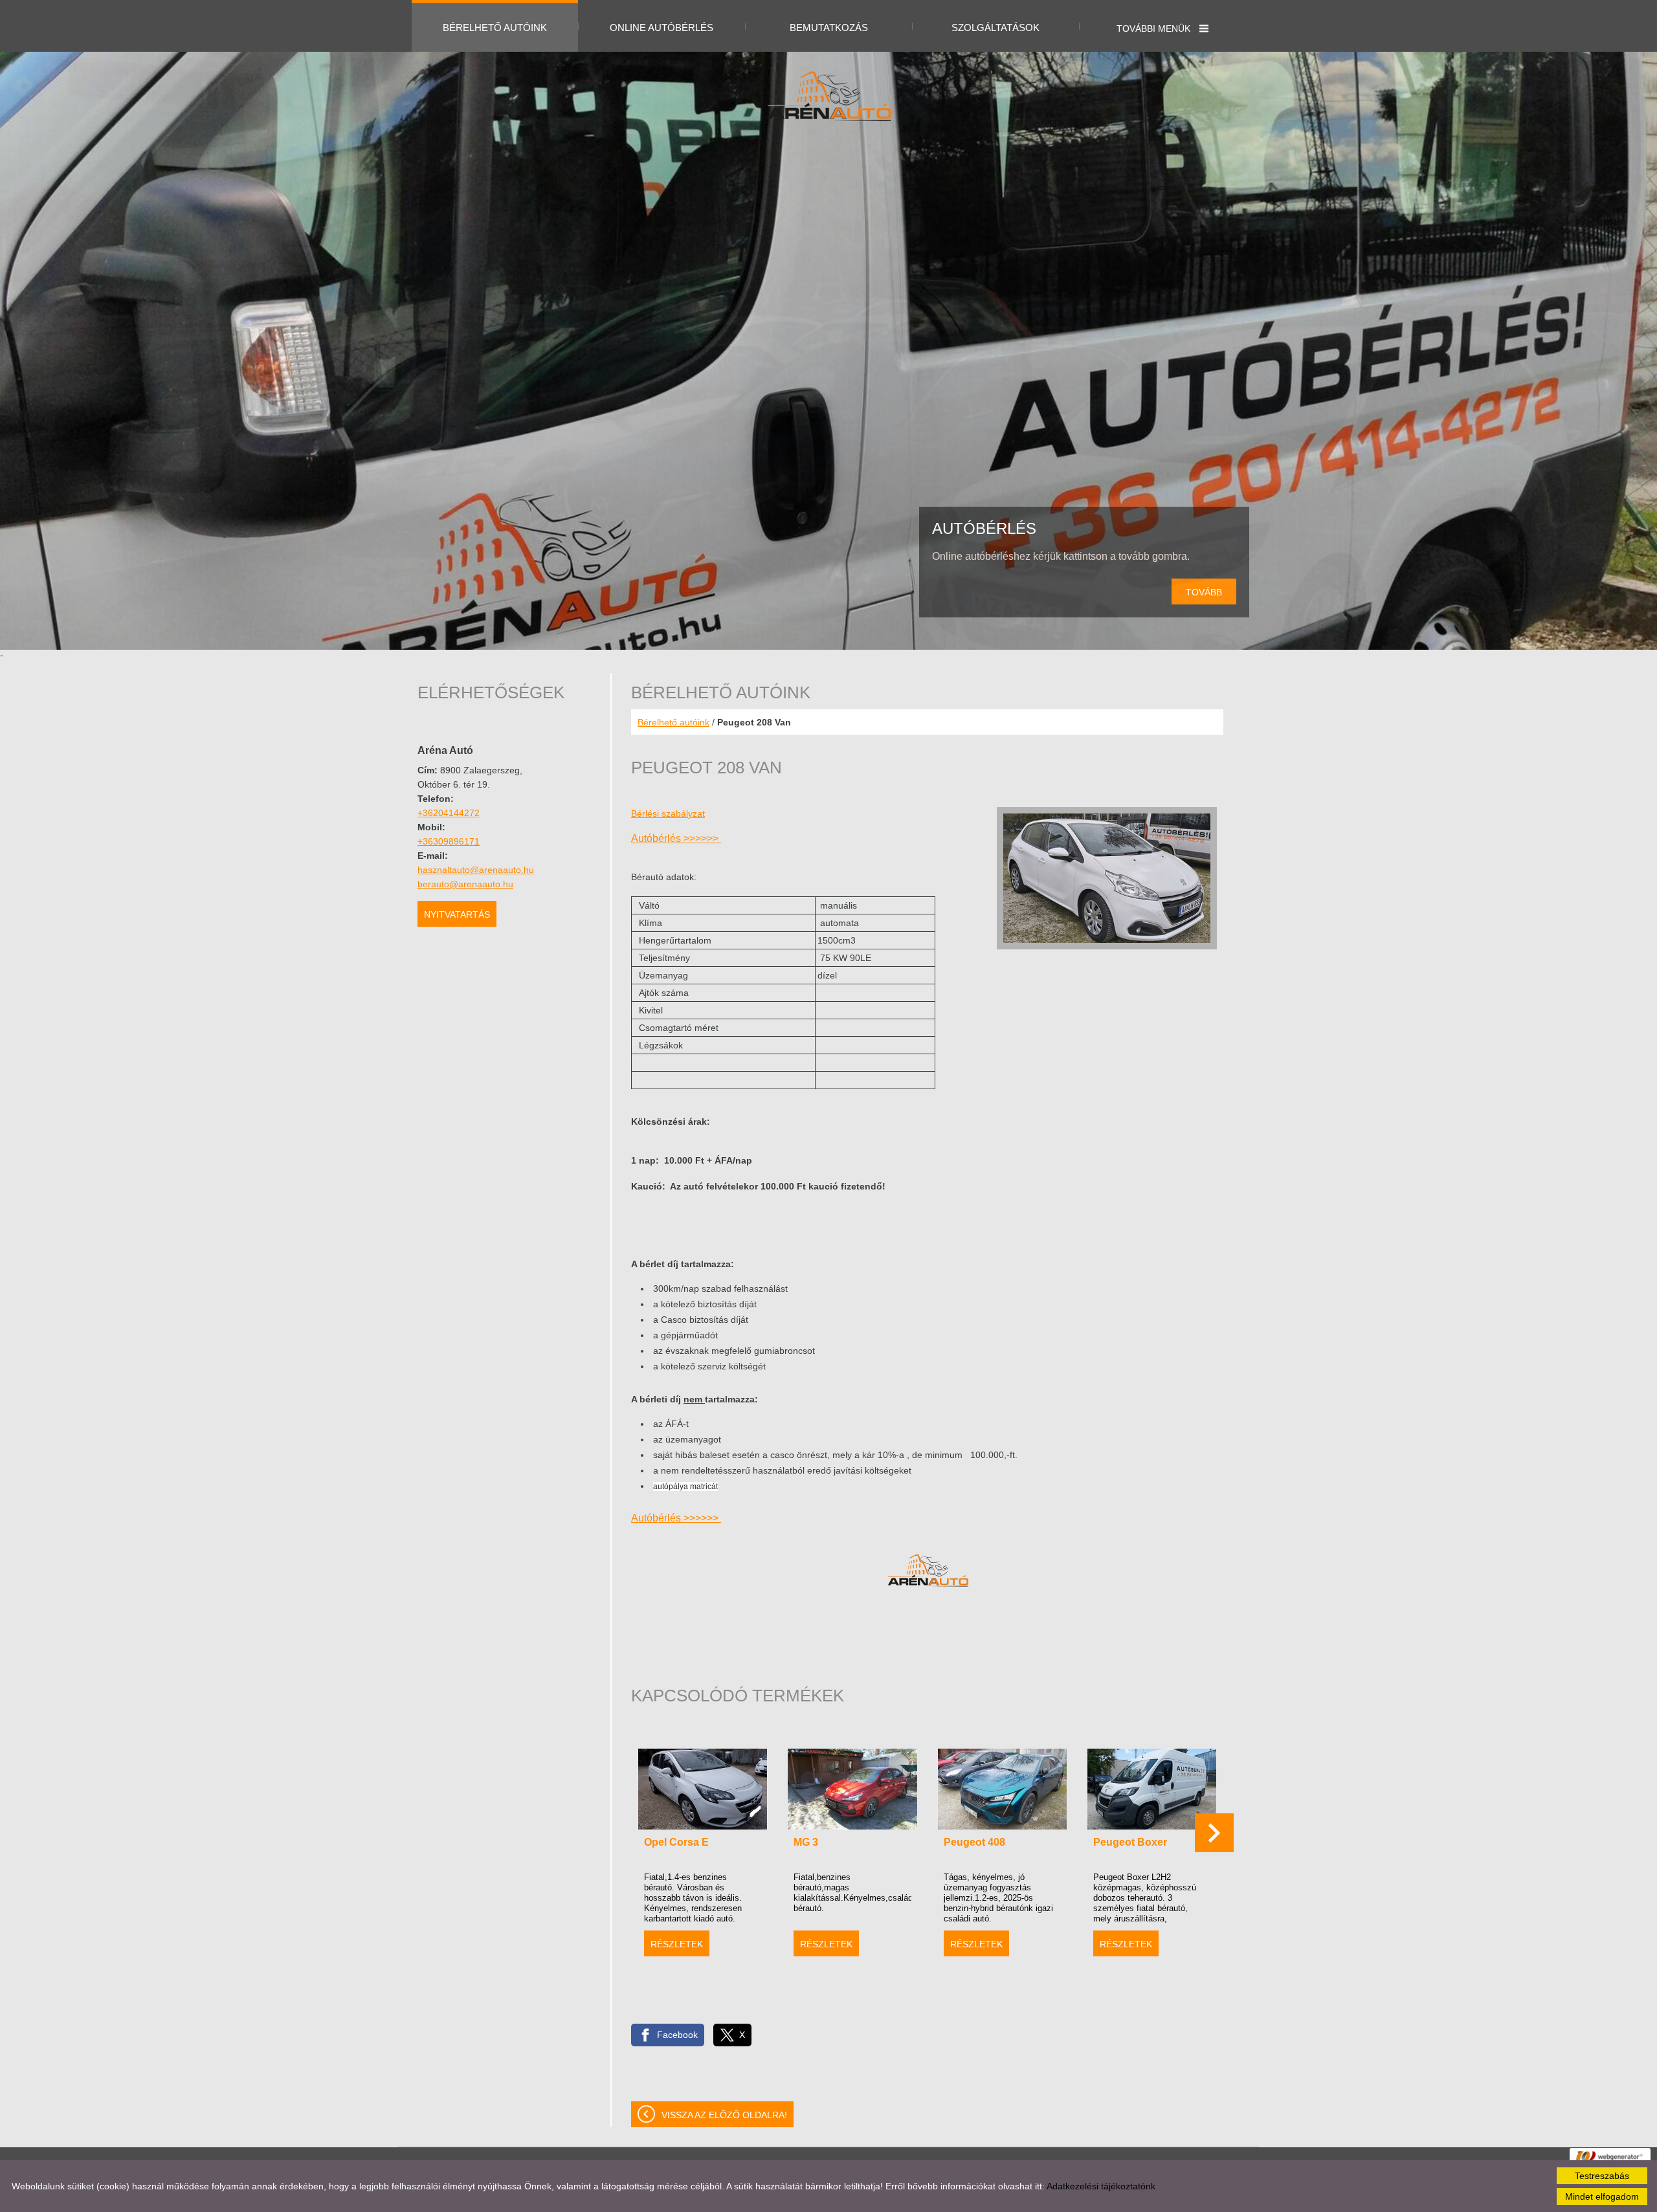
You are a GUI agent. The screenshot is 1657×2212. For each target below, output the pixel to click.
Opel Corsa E (676, 1842)
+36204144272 (449, 813)
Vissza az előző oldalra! (724, 2115)
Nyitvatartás (457, 914)
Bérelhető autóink (673, 722)
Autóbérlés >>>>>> (676, 838)
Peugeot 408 (974, 1842)
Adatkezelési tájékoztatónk (1101, 2186)
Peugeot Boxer (1130, 1842)
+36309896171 (449, 841)
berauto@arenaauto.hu (465, 884)
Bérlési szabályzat (668, 813)
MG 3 (806, 1842)
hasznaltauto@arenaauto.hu (476, 870)
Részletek (677, 1944)
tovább (1204, 592)
